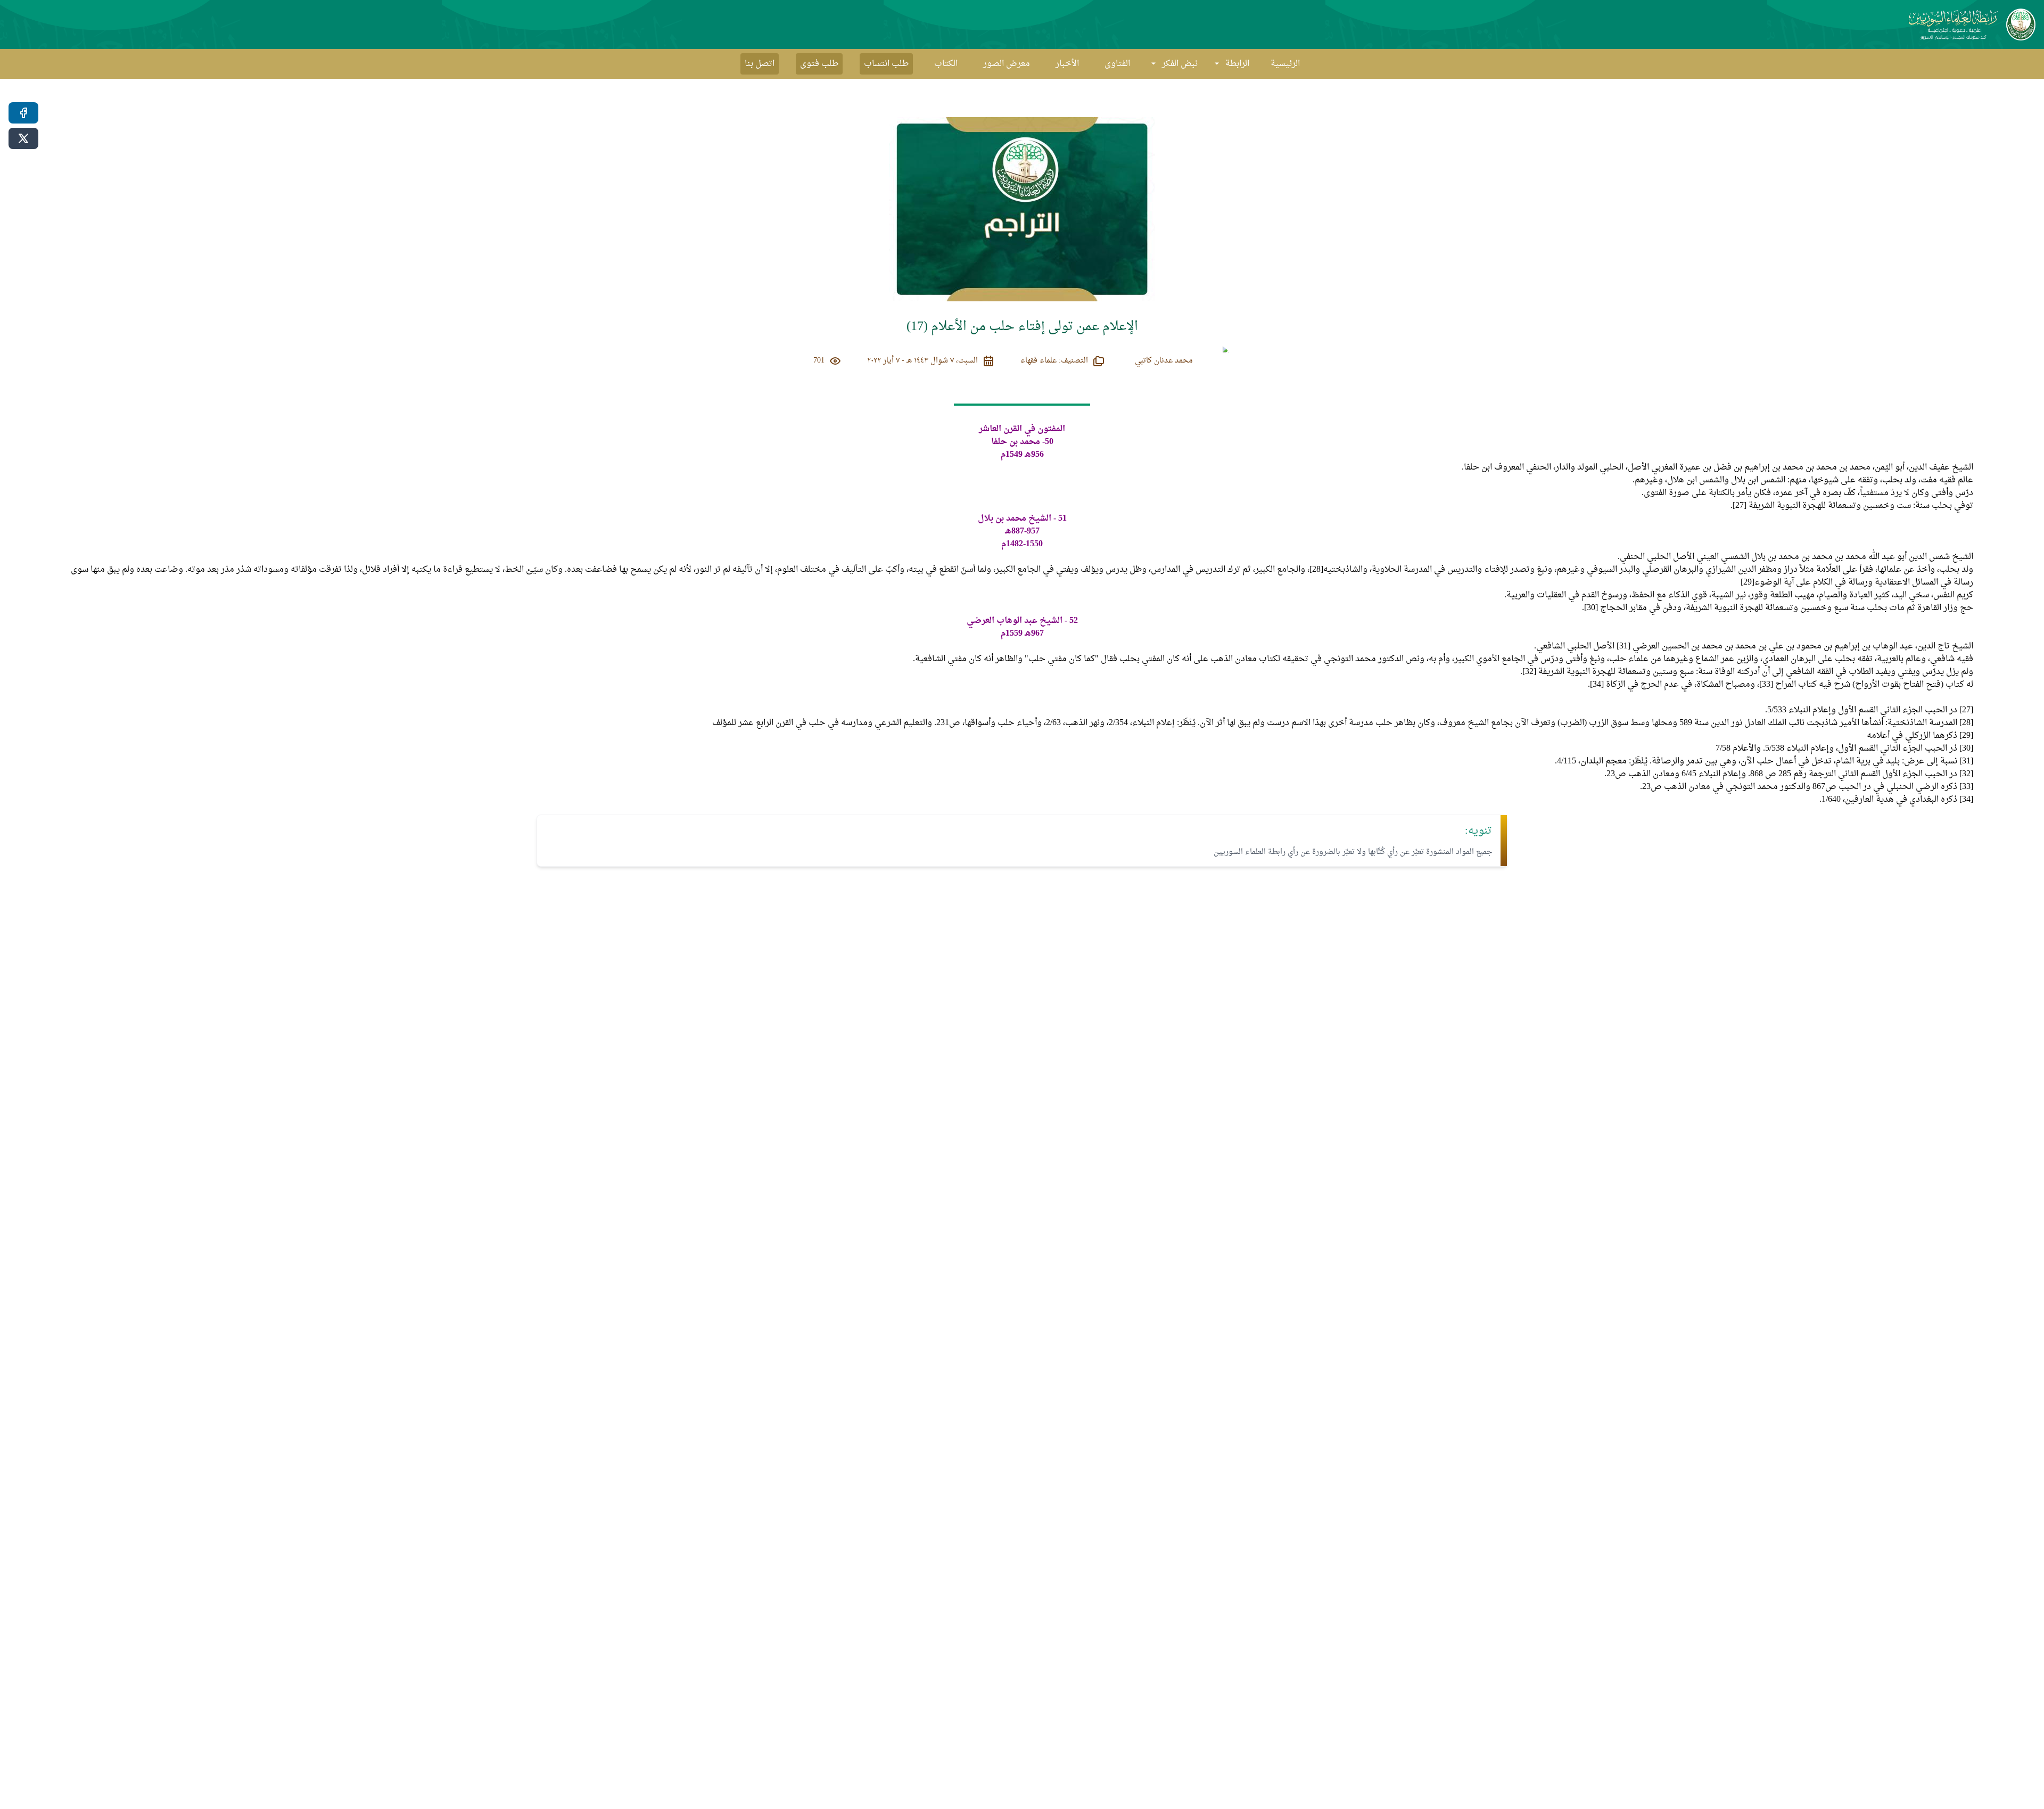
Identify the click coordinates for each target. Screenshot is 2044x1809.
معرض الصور (1007, 64)
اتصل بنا (760, 64)
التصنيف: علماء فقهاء (1054, 361)
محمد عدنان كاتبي (1164, 361)
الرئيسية (1285, 64)
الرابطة (1237, 64)
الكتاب (946, 64)
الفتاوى (1117, 64)
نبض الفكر (1180, 64)
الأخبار (1067, 64)
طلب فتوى (819, 64)
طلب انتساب (886, 64)
